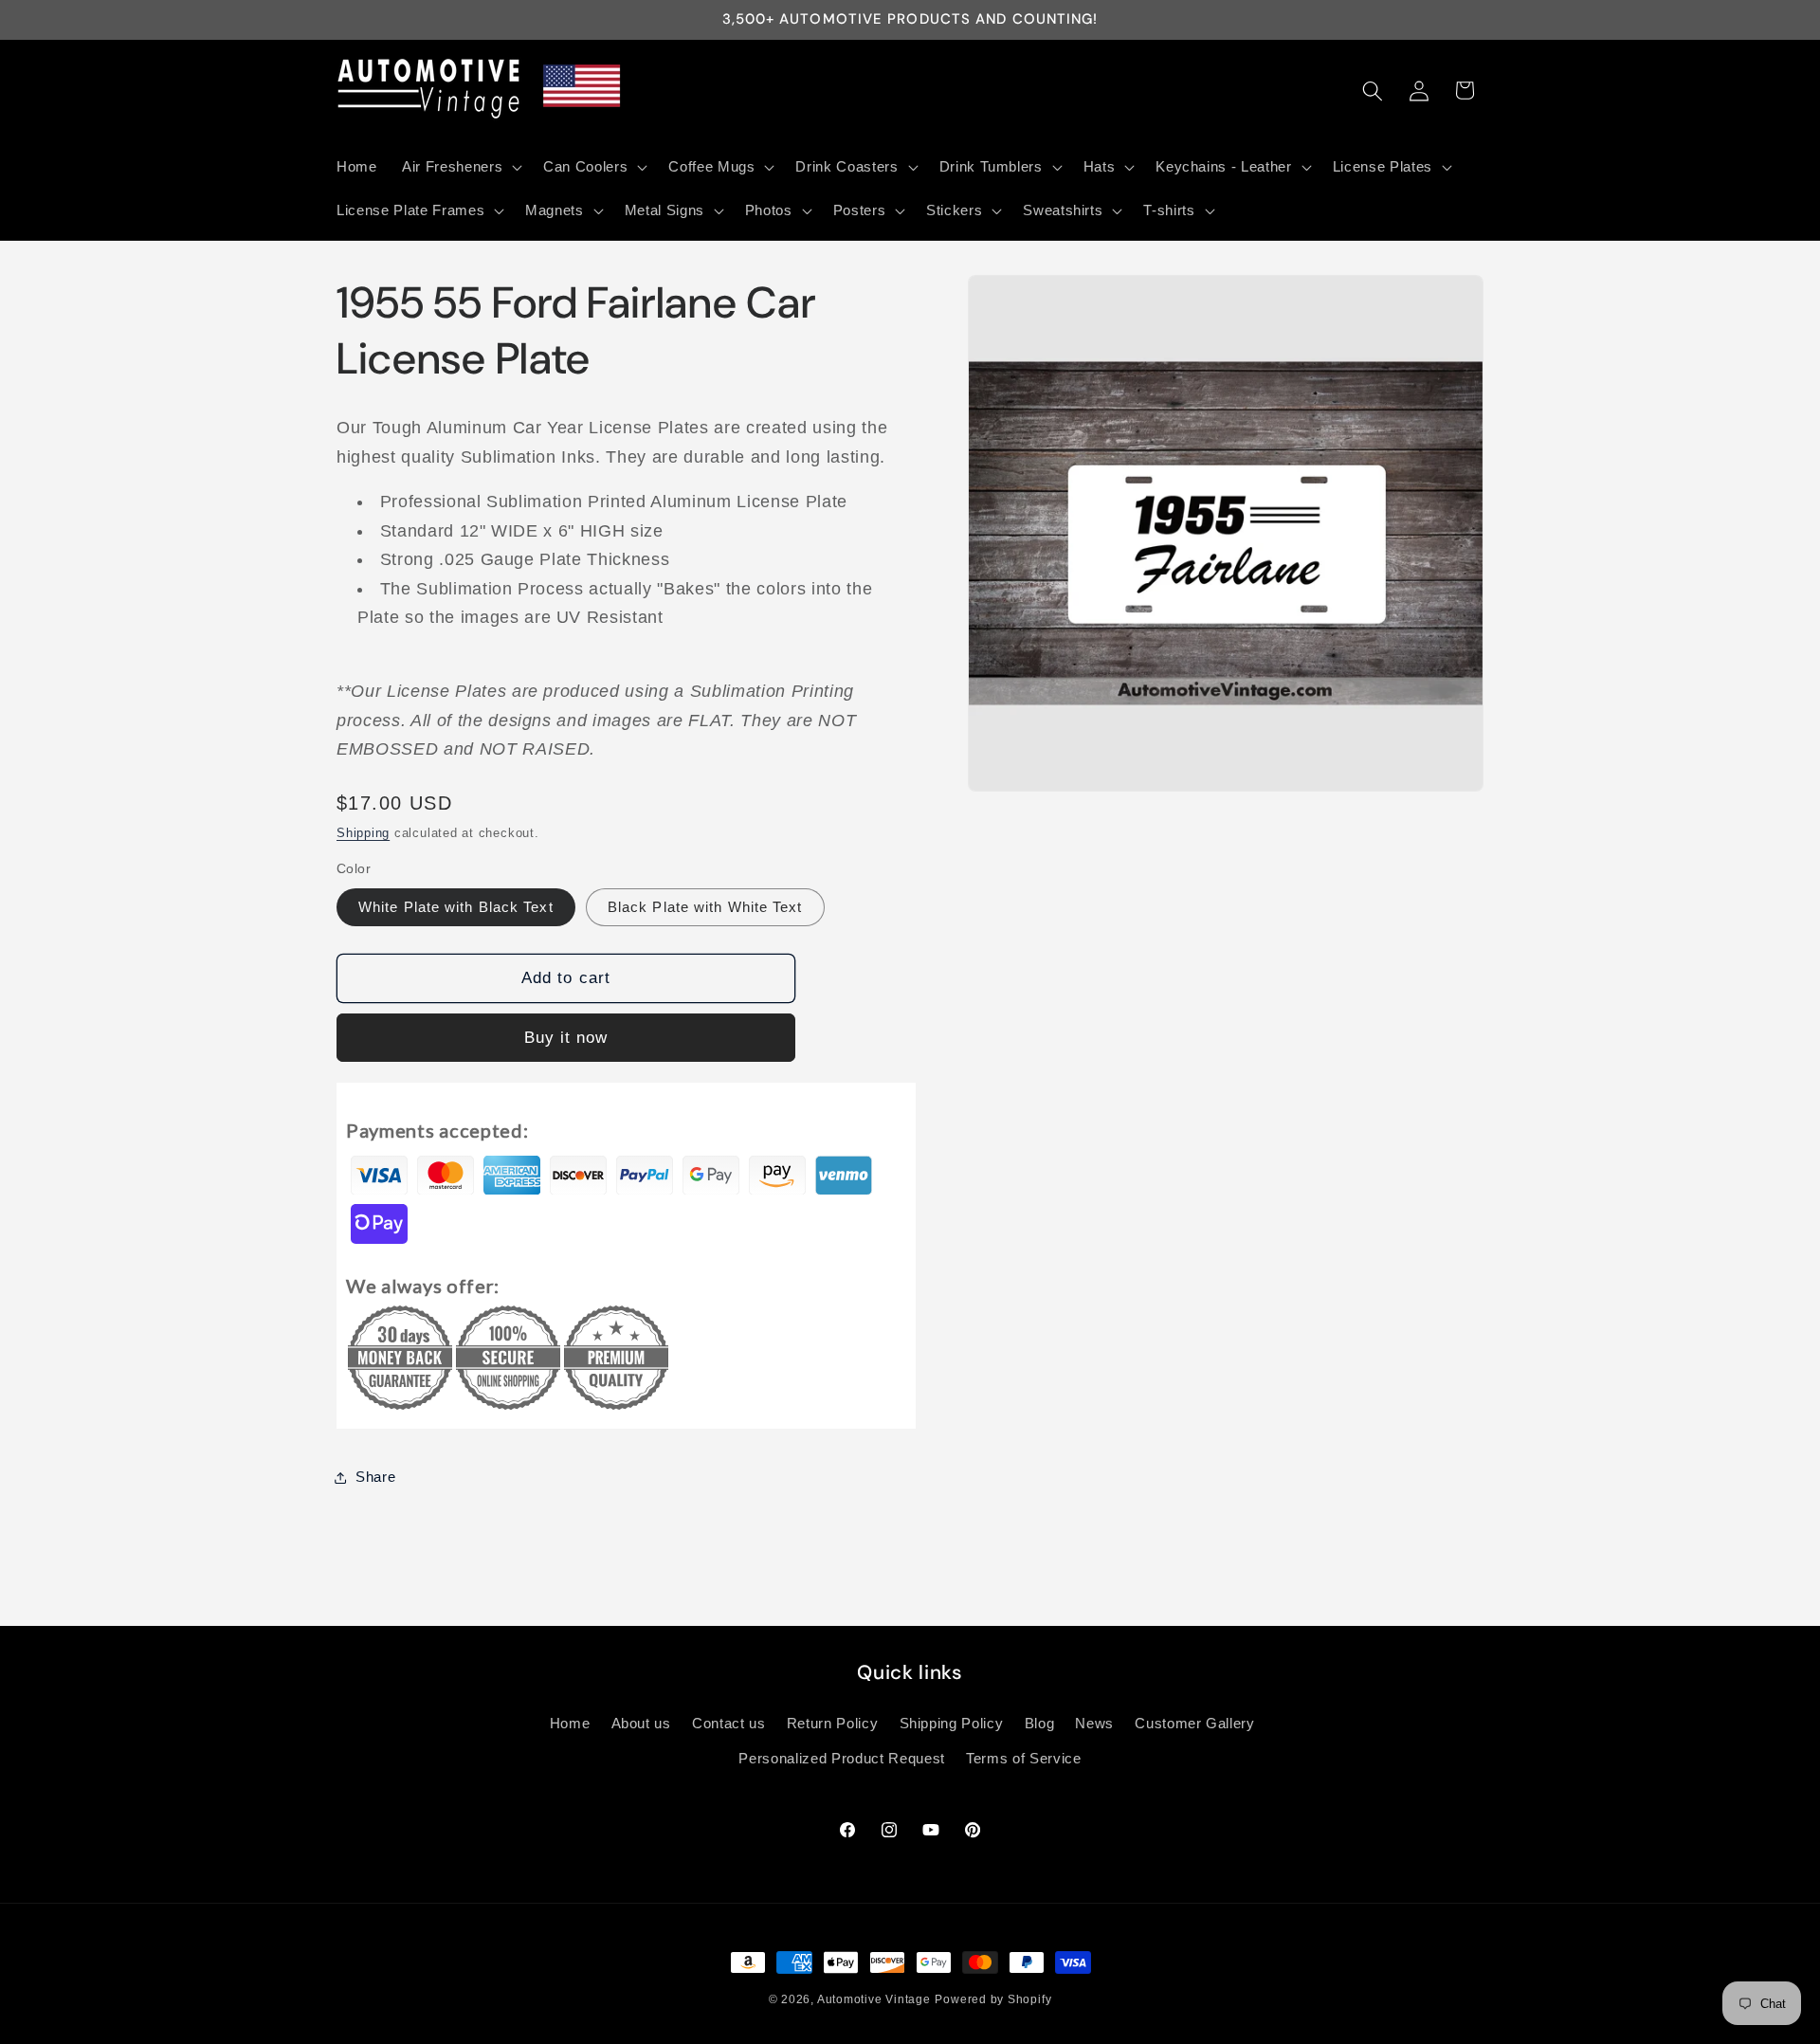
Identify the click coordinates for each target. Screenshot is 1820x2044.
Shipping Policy (952, 1723)
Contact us (729, 1723)
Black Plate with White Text (705, 907)
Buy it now (566, 1037)
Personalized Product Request (841, 1759)
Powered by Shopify (993, 1999)
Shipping (363, 833)
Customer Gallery (1195, 1723)
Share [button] (375, 1477)
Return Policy (833, 1723)
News (1094, 1723)
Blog (1040, 1723)
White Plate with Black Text (456, 907)
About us (641, 1723)
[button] (460, 167)
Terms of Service (1024, 1759)
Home (570, 1723)
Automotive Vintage (874, 1999)
